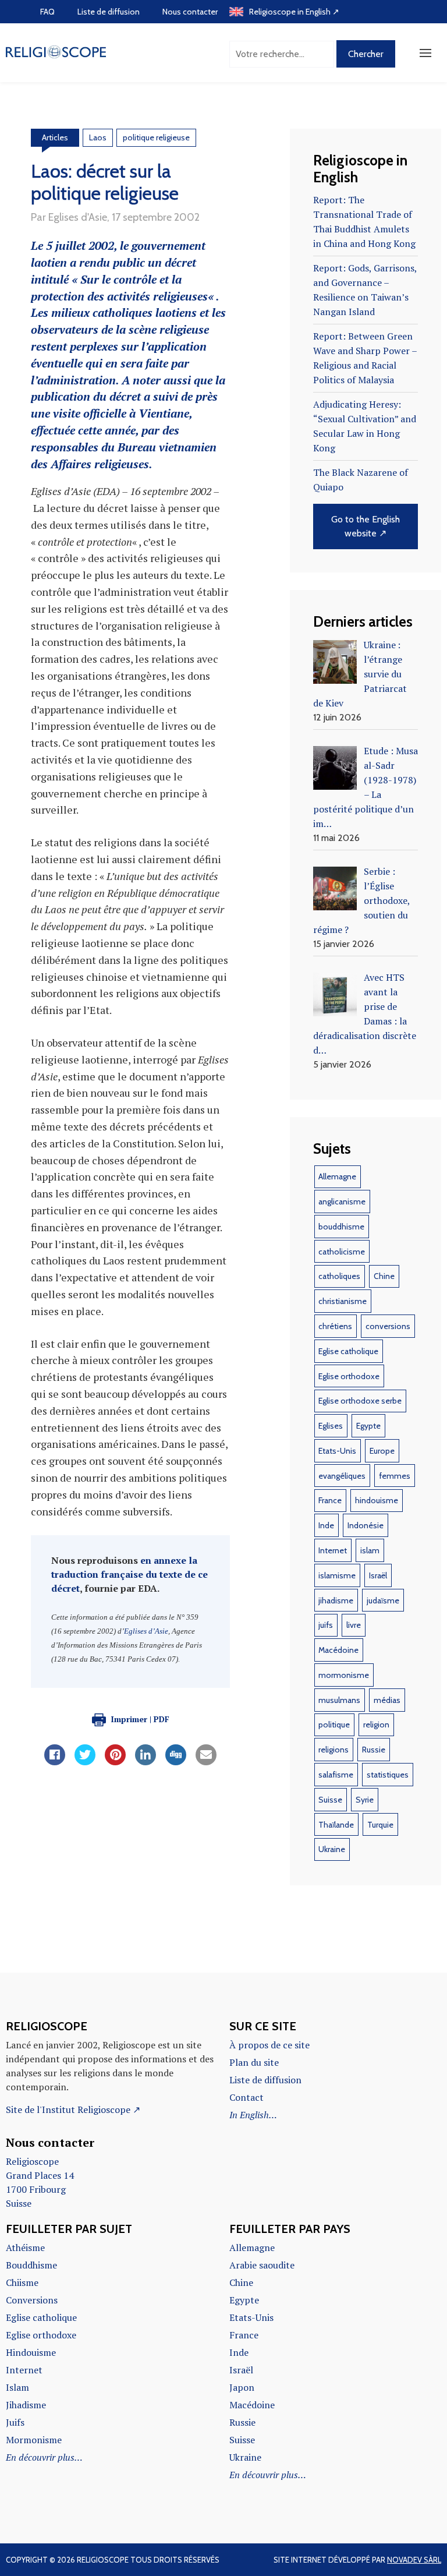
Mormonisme (34, 2440)
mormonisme (344, 1675)
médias (387, 1700)
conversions (388, 1326)
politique (334, 1725)
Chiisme (22, 2282)
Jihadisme (26, 2405)
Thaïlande (336, 1825)
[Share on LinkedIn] (146, 1762)
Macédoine (338, 1650)
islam (370, 1550)
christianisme (343, 1301)
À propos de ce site (269, 2045)
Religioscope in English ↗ (294, 12)
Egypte (368, 1426)
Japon (242, 2387)
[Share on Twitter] (85, 1762)
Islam (17, 2387)
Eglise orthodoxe (349, 1376)
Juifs (15, 2422)
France (330, 1500)
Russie (374, 1750)
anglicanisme (342, 1202)
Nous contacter (190, 12)
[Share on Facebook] (55, 1762)
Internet (333, 1550)
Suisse (330, 1800)
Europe (382, 1451)
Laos (98, 137)
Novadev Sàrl (414, 2560)
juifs (326, 1625)
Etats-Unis (337, 1451)
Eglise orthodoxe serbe (360, 1401)
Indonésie (366, 1525)
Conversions (32, 2300)
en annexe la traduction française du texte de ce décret (130, 1574)
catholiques (339, 1276)
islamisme (337, 1575)
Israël (378, 1575)
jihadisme (336, 1600)
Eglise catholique (348, 1351)
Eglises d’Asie (146, 1631)
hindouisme (377, 1500)
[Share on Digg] (176, 1762)
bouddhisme (341, 1227)
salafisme (336, 1775)
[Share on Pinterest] (115, 1762)
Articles (55, 137)
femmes (395, 1476)
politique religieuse (156, 137)
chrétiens (335, 1326)
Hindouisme (31, 2352)
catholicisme (342, 1252)
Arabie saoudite (262, 2265)
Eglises (331, 1426)
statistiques (388, 1775)
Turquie (380, 1825)
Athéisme (25, 2248)
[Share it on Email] (206, 1762)
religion (376, 1725)
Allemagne (337, 1176)
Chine (384, 1276)
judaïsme (383, 1600)
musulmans (339, 1700)
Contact (246, 2097)
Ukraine (332, 1849)
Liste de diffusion (109, 12)
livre (354, 1625)
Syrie (365, 1800)
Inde (326, 1525)
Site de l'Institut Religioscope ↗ (73, 2109)
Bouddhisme (31, 2265)
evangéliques (342, 1476)
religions (334, 1750)
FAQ (47, 12)
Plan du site (254, 2062)
